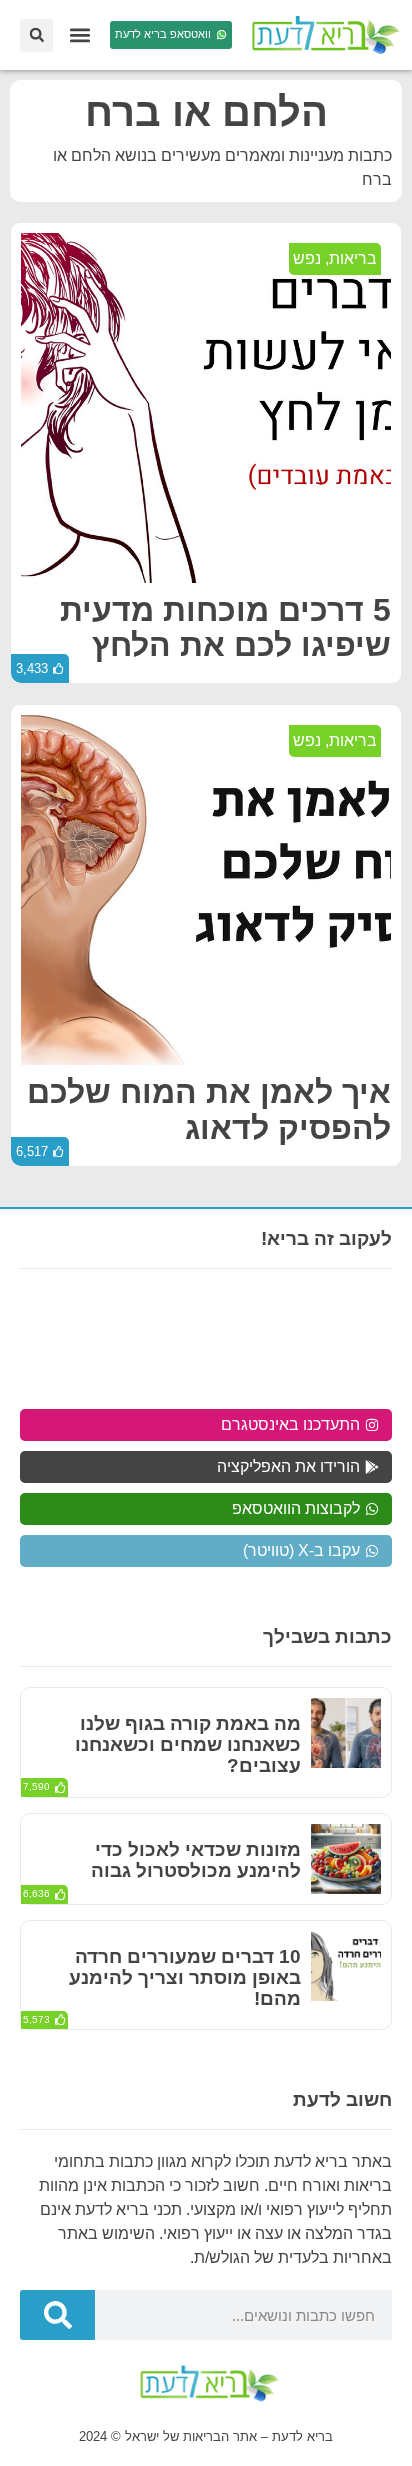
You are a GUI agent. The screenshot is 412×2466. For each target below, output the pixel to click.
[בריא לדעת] (322, 35)
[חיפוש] (57, 2315)
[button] (79, 35)
